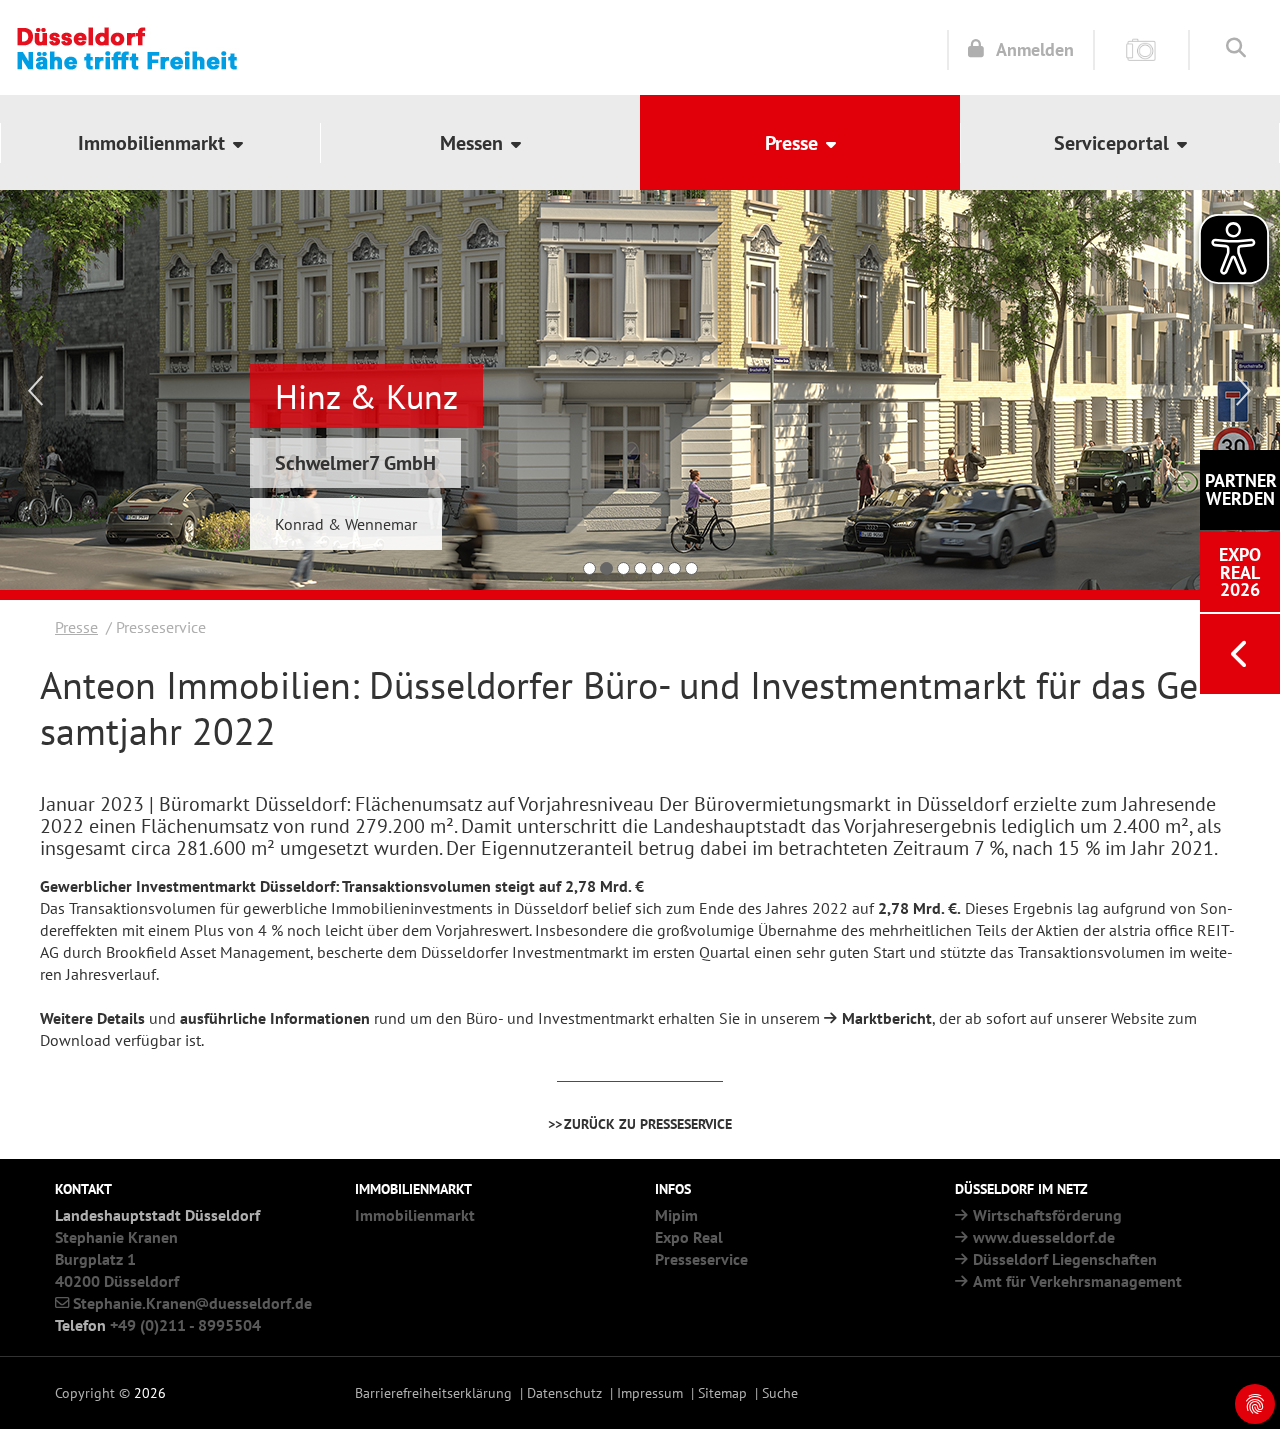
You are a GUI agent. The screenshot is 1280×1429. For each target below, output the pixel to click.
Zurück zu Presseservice (648, 1123)
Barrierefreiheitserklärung (433, 1392)
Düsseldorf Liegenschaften (1065, 1259)
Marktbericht (887, 1018)
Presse (76, 627)
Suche (780, 1392)
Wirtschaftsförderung (1047, 1215)
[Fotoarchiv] (1141, 48)
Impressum (650, 1392)
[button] (160, 142)
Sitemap (722, 1392)
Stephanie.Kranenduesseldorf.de (192, 1303)
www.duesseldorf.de (1044, 1237)
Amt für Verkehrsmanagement (1077, 1281)
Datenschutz (564, 1392)
